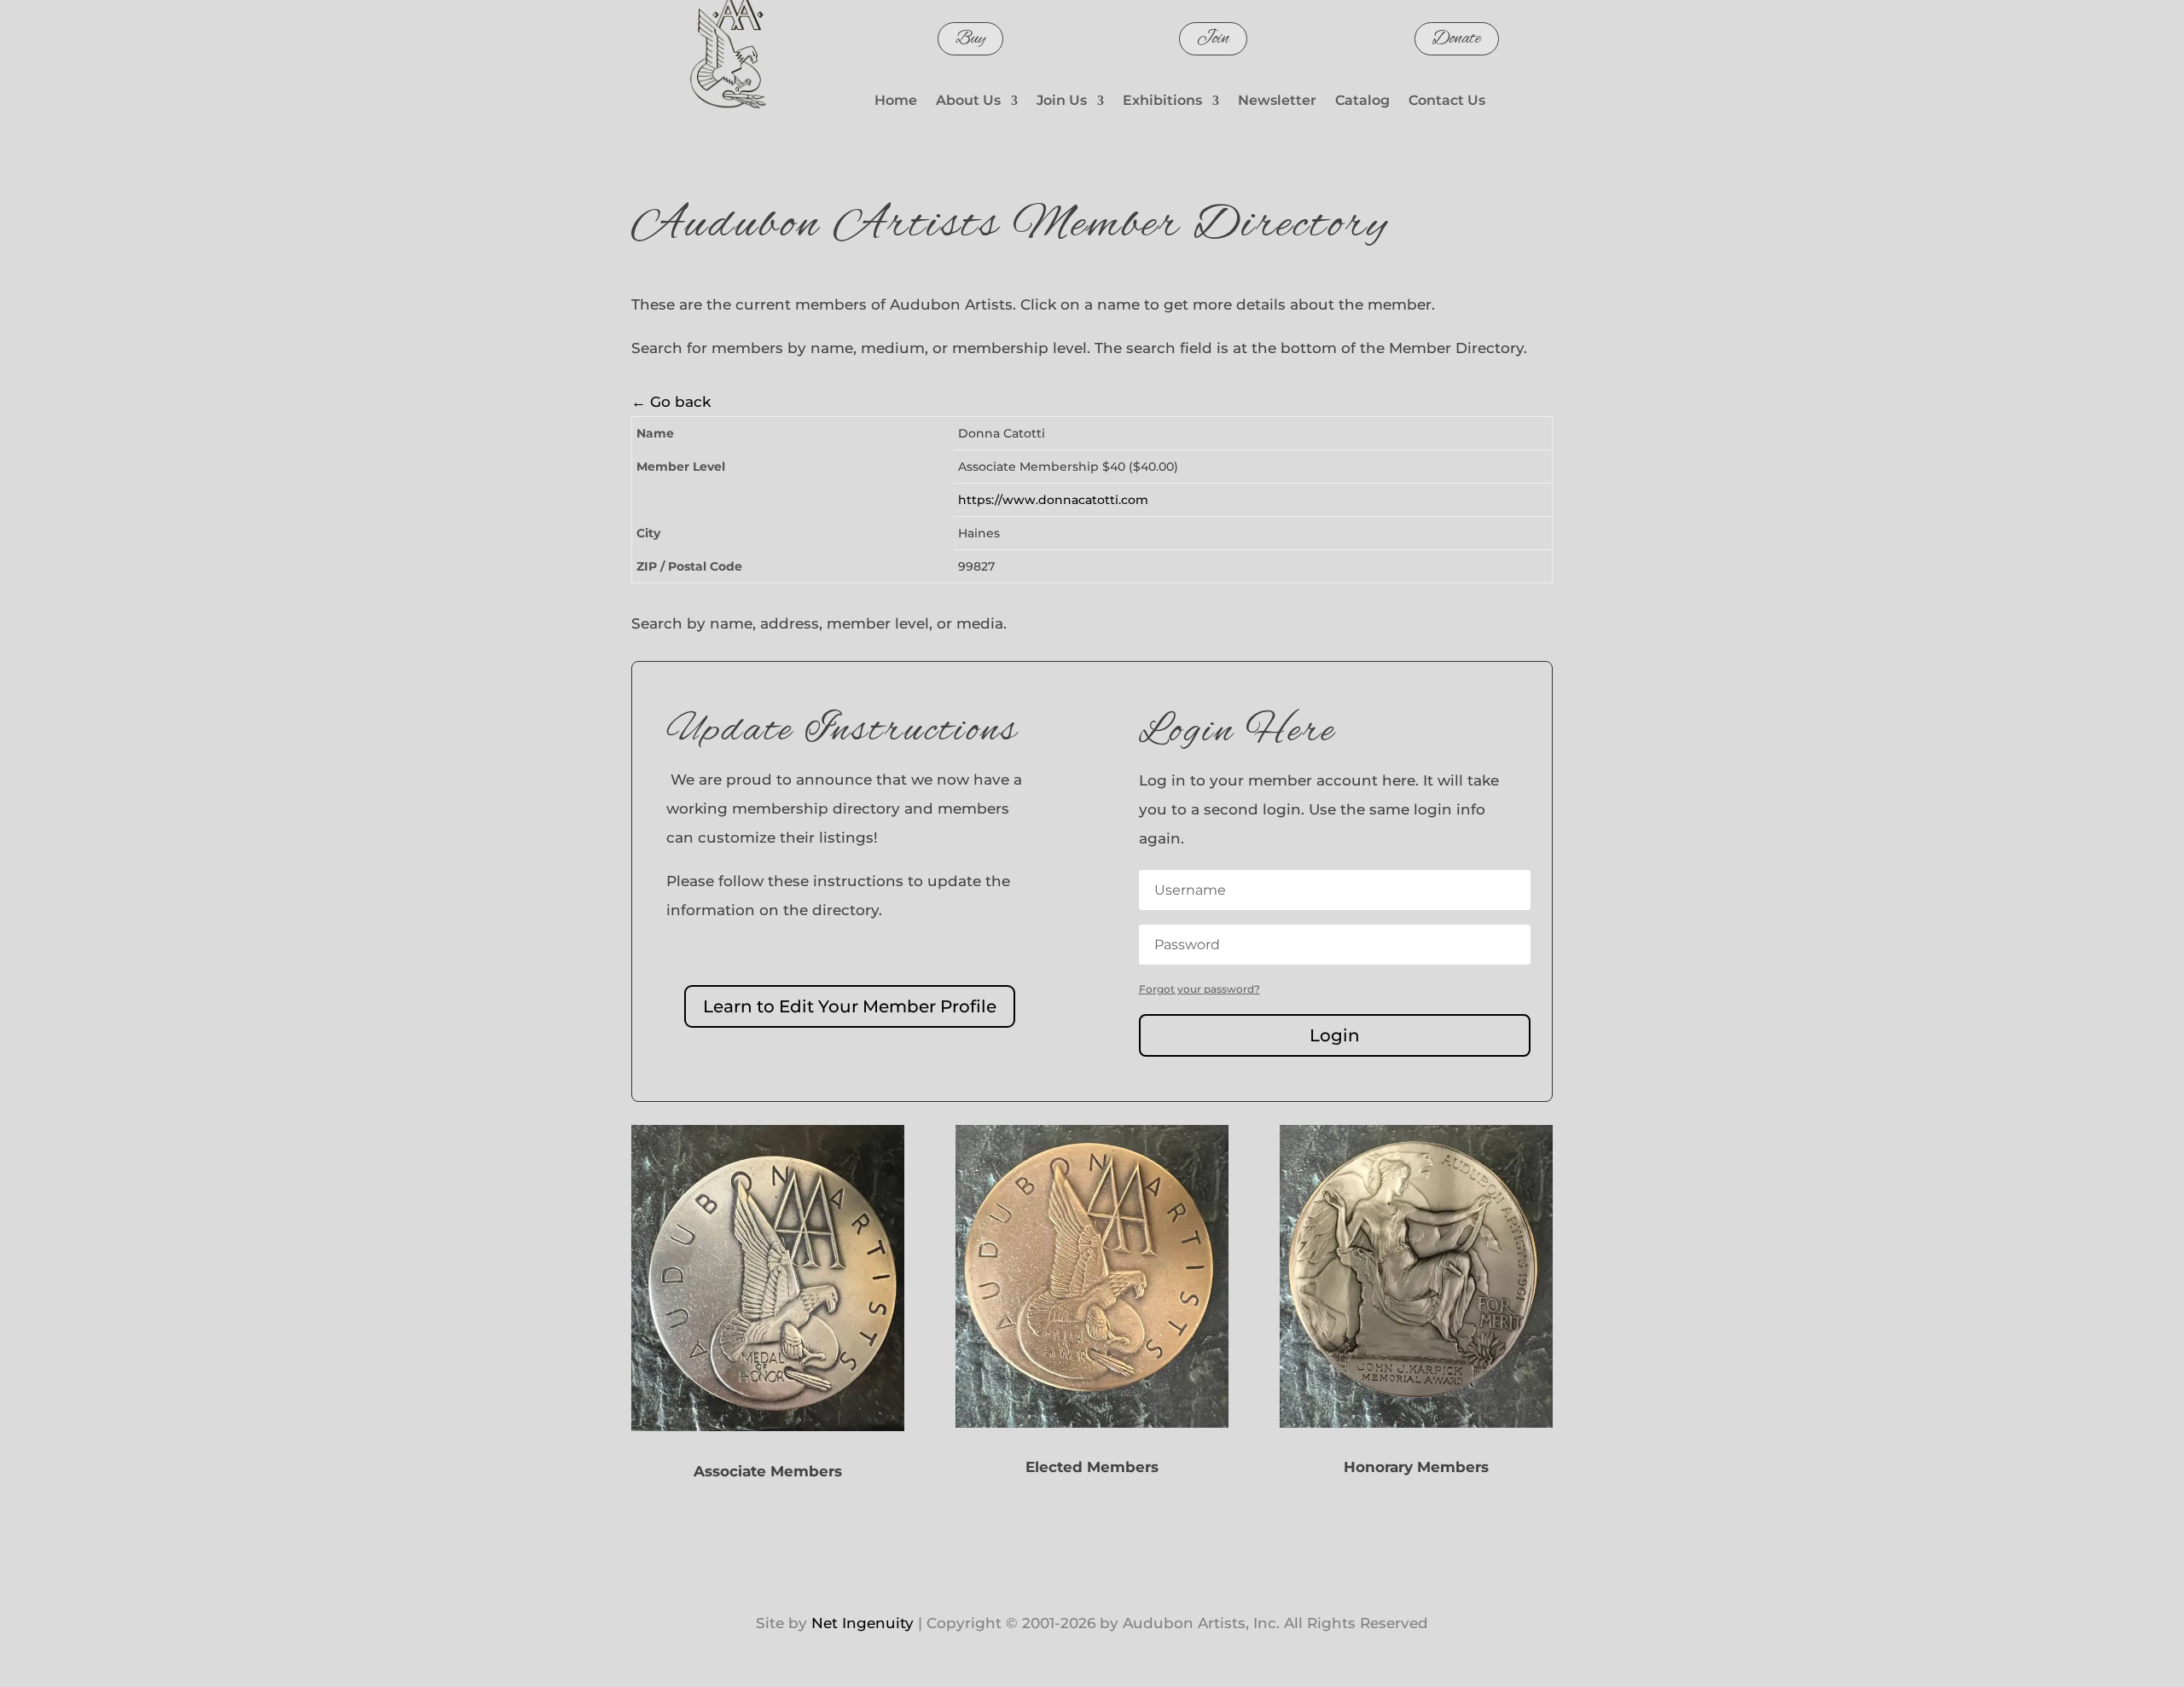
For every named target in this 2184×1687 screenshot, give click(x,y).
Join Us (1062, 101)
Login (1335, 1035)
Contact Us (1447, 101)
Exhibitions (1162, 101)
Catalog (1362, 101)
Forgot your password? (1199, 989)
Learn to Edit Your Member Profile (850, 1006)
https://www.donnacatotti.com (1053, 500)
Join (1213, 39)
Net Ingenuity (863, 1623)
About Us (968, 101)
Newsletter (1277, 101)
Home (896, 101)
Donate (1457, 39)
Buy (970, 39)
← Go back (671, 402)
